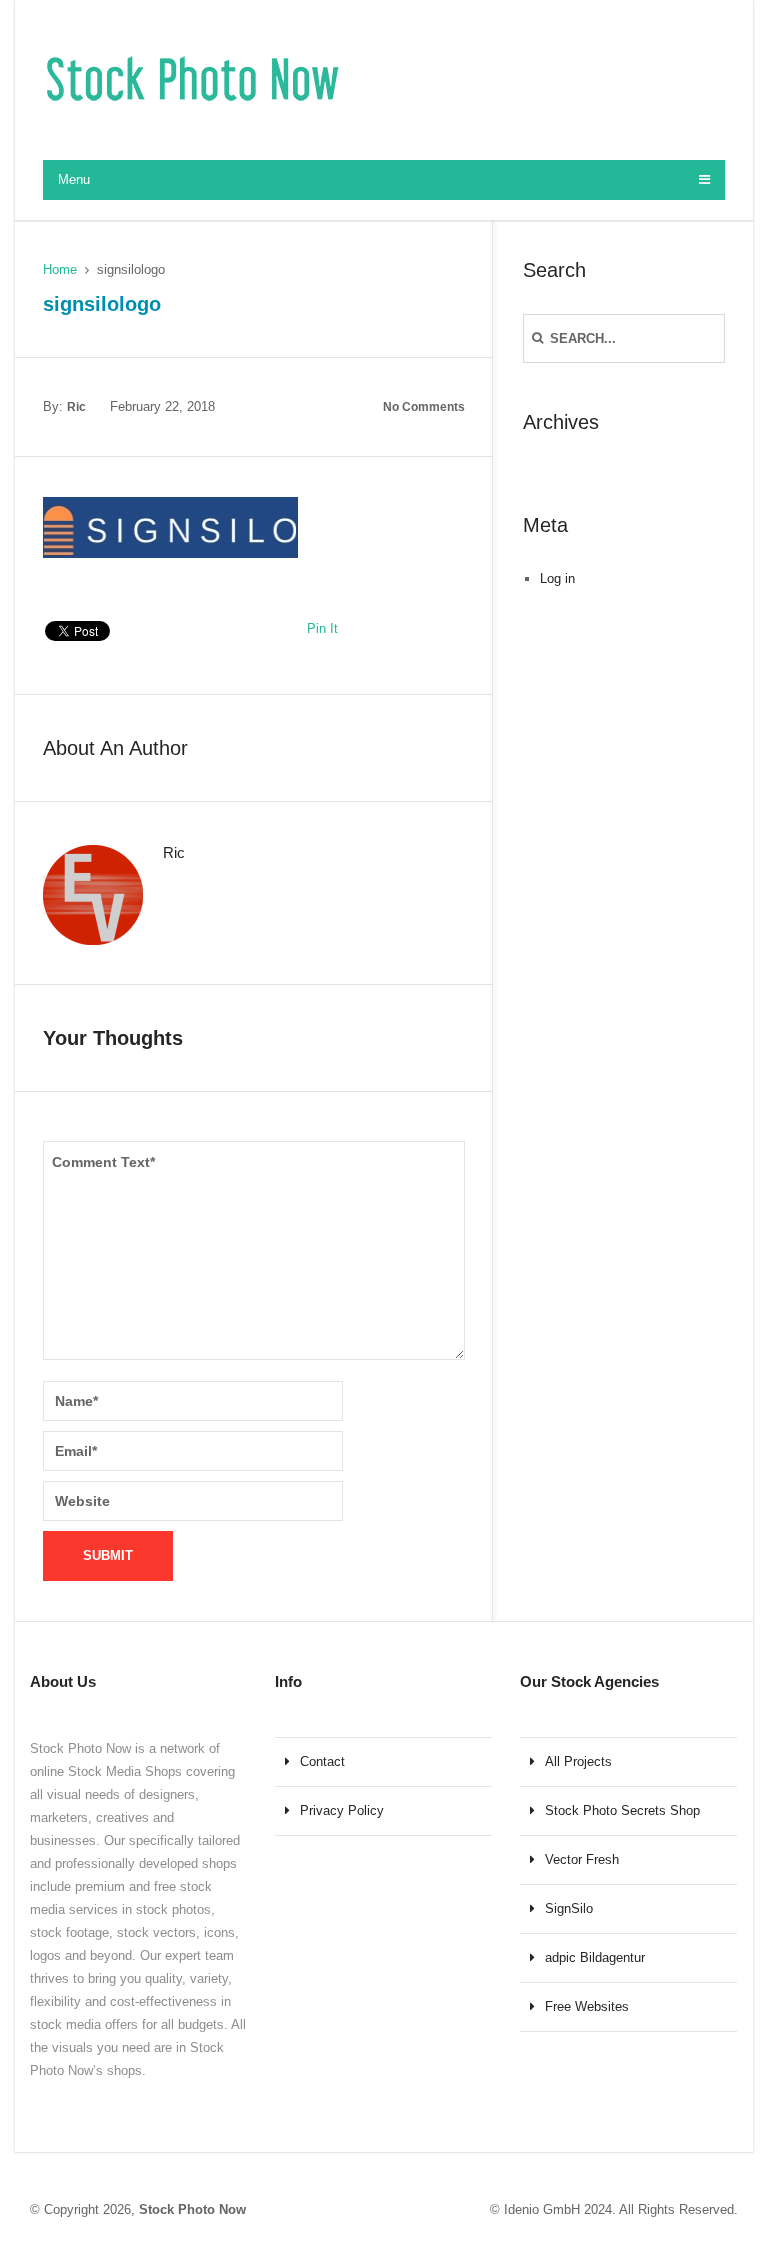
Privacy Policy (342, 1810)
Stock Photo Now (192, 2209)
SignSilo (569, 1908)
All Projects (578, 1761)
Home (60, 269)
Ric (76, 407)
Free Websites (587, 2006)
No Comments (424, 407)
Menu (74, 179)
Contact (322, 1761)
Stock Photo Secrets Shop (622, 1810)
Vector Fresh (582, 1859)
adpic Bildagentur (595, 1957)
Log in (557, 578)
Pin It (322, 628)
